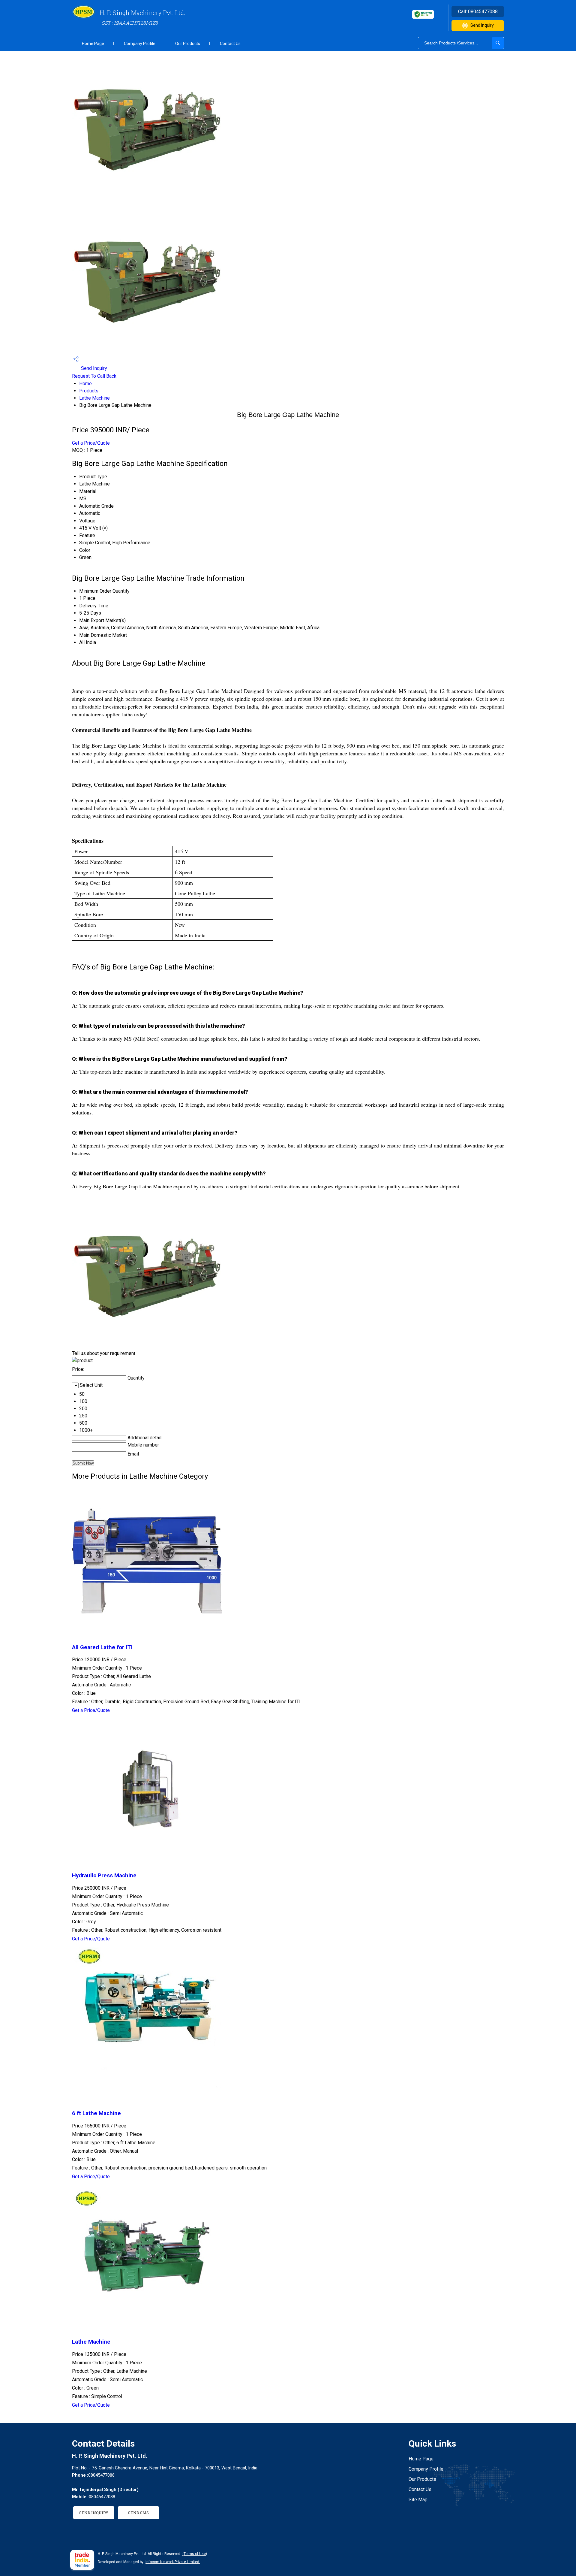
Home (85, 384)
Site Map (418, 2500)
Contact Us (230, 44)
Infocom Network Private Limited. (173, 2562)
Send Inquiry (482, 25)
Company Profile (140, 44)
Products (89, 391)
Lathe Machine (94, 398)
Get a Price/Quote (91, 443)
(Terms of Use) (195, 2554)
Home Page (93, 44)
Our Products (188, 44)
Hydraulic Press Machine (104, 1876)
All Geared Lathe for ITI (102, 1647)
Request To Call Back (94, 376)
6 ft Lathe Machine (96, 2113)
